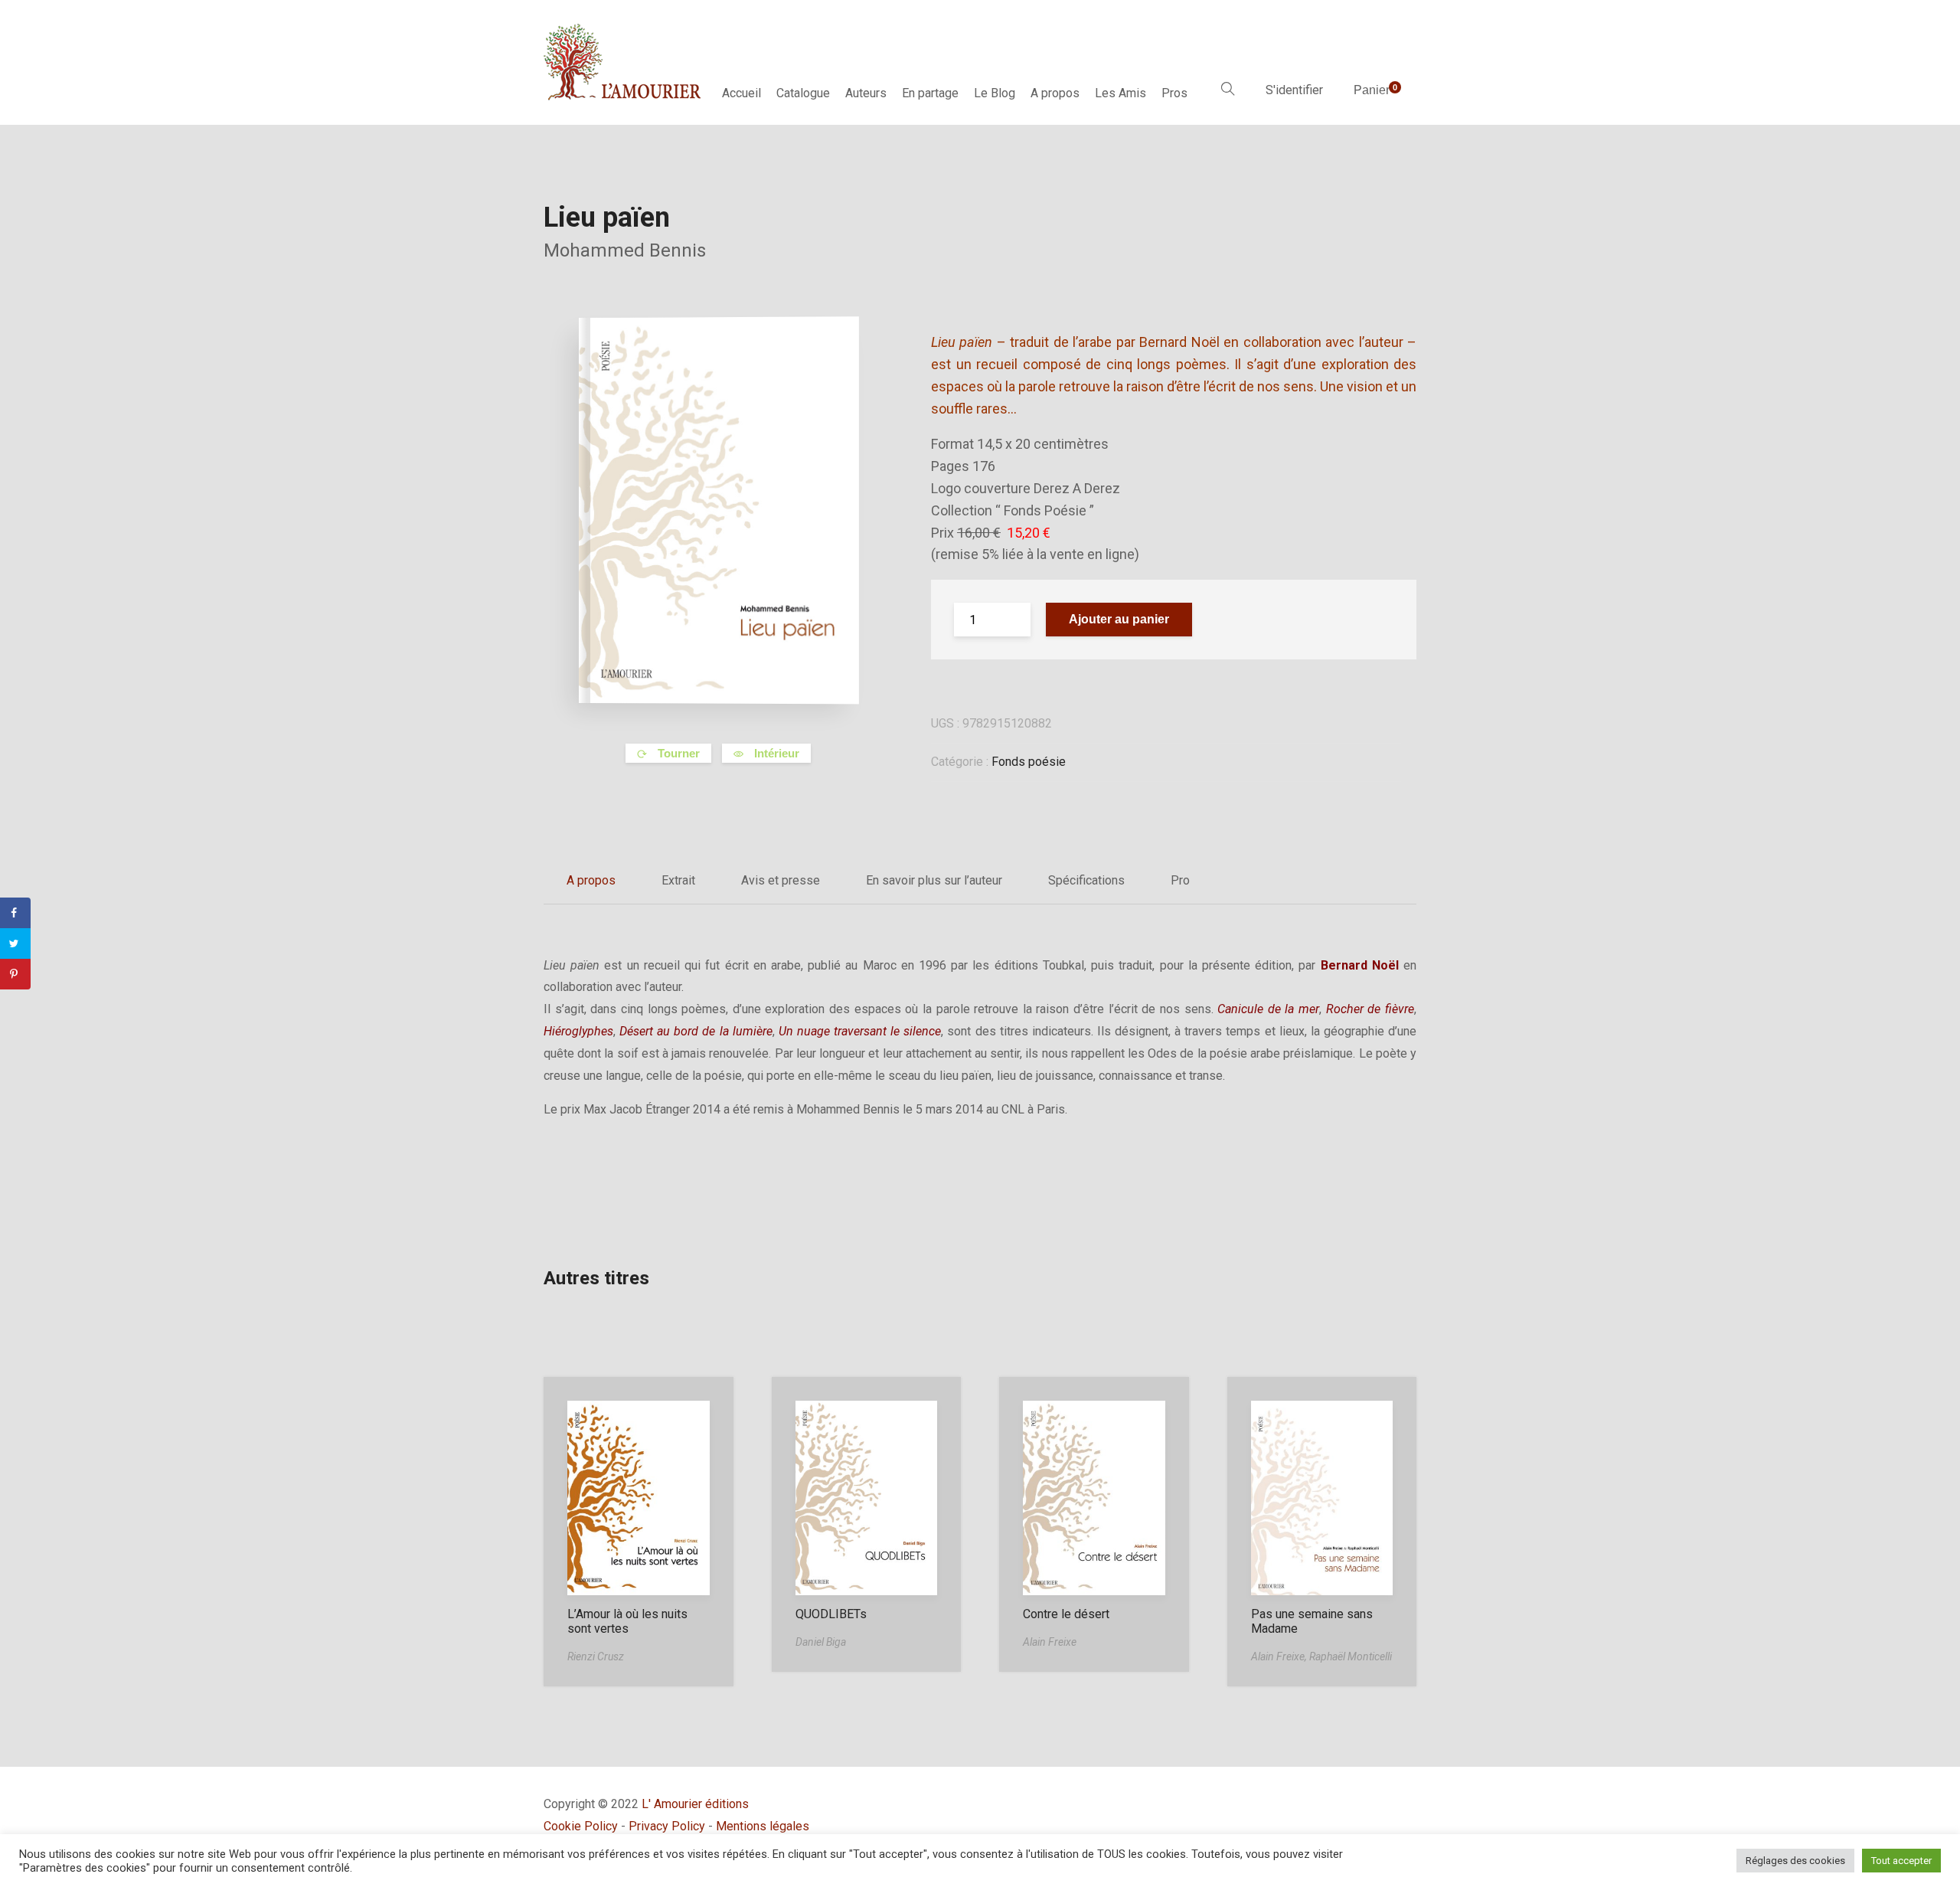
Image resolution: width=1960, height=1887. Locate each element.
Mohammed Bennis (625, 250)
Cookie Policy (581, 1826)
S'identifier (1294, 90)
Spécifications (1086, 880)
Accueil (742, 93)
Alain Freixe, (1280, 1656)
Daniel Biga (821, 1642)
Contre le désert (1066, 1614)
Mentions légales (763, 1826)
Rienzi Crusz (596, 1656)
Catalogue (803, 93)
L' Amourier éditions (695, 1804)
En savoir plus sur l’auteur (934, 880)
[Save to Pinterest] (15, 974)
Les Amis (1120, 93)
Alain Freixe (1050, 1642)
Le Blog (995, 93)
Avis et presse (781, 880)
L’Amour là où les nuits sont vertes (627, 1621)
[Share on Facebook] (15, 913)
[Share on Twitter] (15, 943)
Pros (1174, 93)
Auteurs (866, 93)
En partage (930, 93)
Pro (1180, 880)
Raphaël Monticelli (1351, 1656)
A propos (1055, 93)
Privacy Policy (667, 1826)
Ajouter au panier (1119, 619)
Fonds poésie (1029, 762)
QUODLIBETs (831, 1614)
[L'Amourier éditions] (623, 62)
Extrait (678, 880)
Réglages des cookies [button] (1795, 1861)
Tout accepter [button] (1901, 1861)
